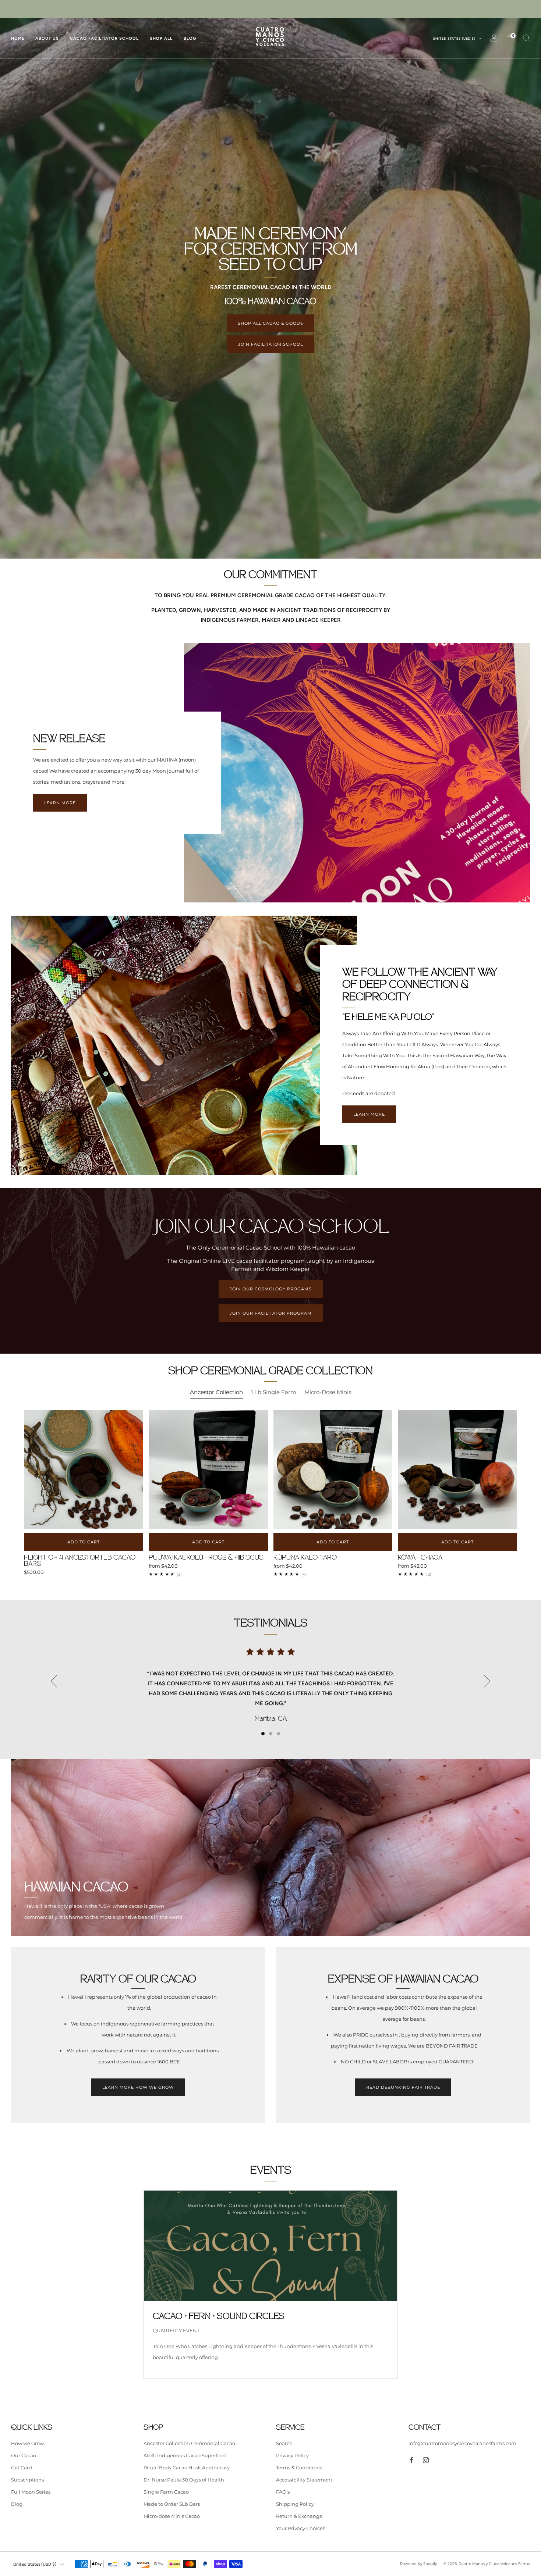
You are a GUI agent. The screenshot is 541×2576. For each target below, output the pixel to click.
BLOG (190, 38)
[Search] (526, 38)
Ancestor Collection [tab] (216, 1392)
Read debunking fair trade (403, 2087)
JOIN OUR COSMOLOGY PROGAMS (271, 1289)
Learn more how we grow (138, 2087)
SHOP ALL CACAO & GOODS (270, 323)
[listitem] (271, 9)
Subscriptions (27, 2480)
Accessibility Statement (304, 2480)
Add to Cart (208, 1542)
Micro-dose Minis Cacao (172, 2516)
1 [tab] (263, 1734)
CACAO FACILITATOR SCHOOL (104, 38)
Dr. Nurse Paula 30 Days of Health (184, 2480)
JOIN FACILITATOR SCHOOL (270, 344)
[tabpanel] (270, 1501)
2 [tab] (271, 1734)
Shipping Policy (295, 2504)
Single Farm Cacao (166, 2492)
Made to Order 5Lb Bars (172, 2504)
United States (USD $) (455, 39)
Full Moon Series (31, 2492)
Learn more (60, 803)
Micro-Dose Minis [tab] (328, 1392)
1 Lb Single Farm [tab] (274, 1392)
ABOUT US (47, 38)
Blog (17, 2504)
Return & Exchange (299, 2516)
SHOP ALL (161, 38)
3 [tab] (278, 1734)
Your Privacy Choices (300, 2528)
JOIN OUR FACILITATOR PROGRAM (271, 1313)
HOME (18, 38)
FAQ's (283, 2492)
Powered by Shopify (418, 2564)
